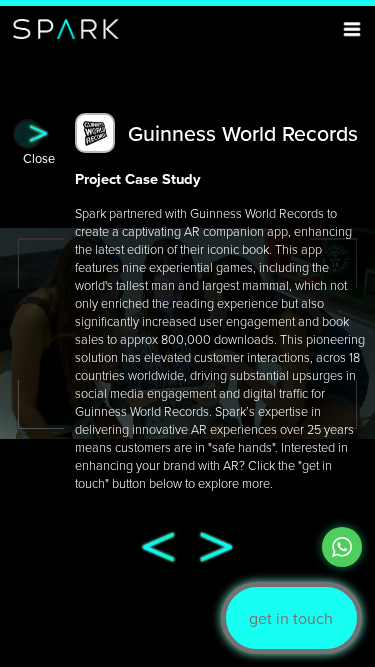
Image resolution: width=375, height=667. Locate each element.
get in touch (291, 618)
